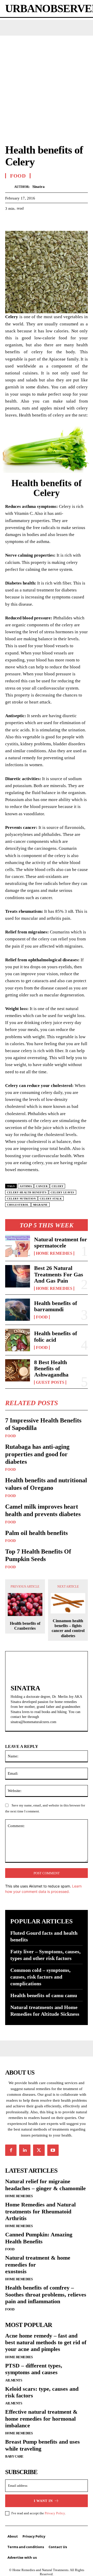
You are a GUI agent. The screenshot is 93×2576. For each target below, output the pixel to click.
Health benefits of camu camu (44, 1995)
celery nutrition (21, 1199)
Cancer (42, 1186)
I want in (43, 2501)
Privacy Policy (55, 2513)
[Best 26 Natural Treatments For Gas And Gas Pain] (18, 1276)
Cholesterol (18, 1205)
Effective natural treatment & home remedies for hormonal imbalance (41, 2419)
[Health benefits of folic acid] (18, 1340)
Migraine (40, 1205)
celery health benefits (27, 1192)
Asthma (26, 1186)
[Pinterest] (34, 221)
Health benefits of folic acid (56, 1336)
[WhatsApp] (46, 221)
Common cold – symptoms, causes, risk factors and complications (40, 1977)
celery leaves (63, 1192)
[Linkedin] (25, 2150)
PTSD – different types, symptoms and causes (34, 2369)
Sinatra (38, 187)
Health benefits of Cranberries (25, 1626)
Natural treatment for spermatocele (61, 1242)
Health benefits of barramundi (56, 1306)
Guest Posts (50, 1382)
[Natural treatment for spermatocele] (18, 1246)
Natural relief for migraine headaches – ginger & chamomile (45, 2185)
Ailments (14, 2380)
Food (42, 1317)
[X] (22, 221)
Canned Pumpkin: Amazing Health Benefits (39, 2238)
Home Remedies (54, 1253)
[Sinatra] (10, 187)
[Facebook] (10, 221)
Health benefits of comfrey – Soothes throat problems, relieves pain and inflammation (46, 2294)
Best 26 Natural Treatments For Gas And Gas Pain (59, 1274)
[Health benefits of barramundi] (18, 1310)
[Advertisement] (47, 85)
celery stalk (51, 1199)
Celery (57, 1186)
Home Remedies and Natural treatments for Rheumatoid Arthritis (40, 2211)
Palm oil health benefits (36, 1533)
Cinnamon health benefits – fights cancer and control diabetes (68, 1628)
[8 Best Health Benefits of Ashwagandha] (18, 1370)
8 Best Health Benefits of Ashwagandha (51, 1368)
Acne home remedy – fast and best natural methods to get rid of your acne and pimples (46, 2342)
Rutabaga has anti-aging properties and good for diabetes (37, 1454)
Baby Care (14, 2456)
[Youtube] (53, 2150)
